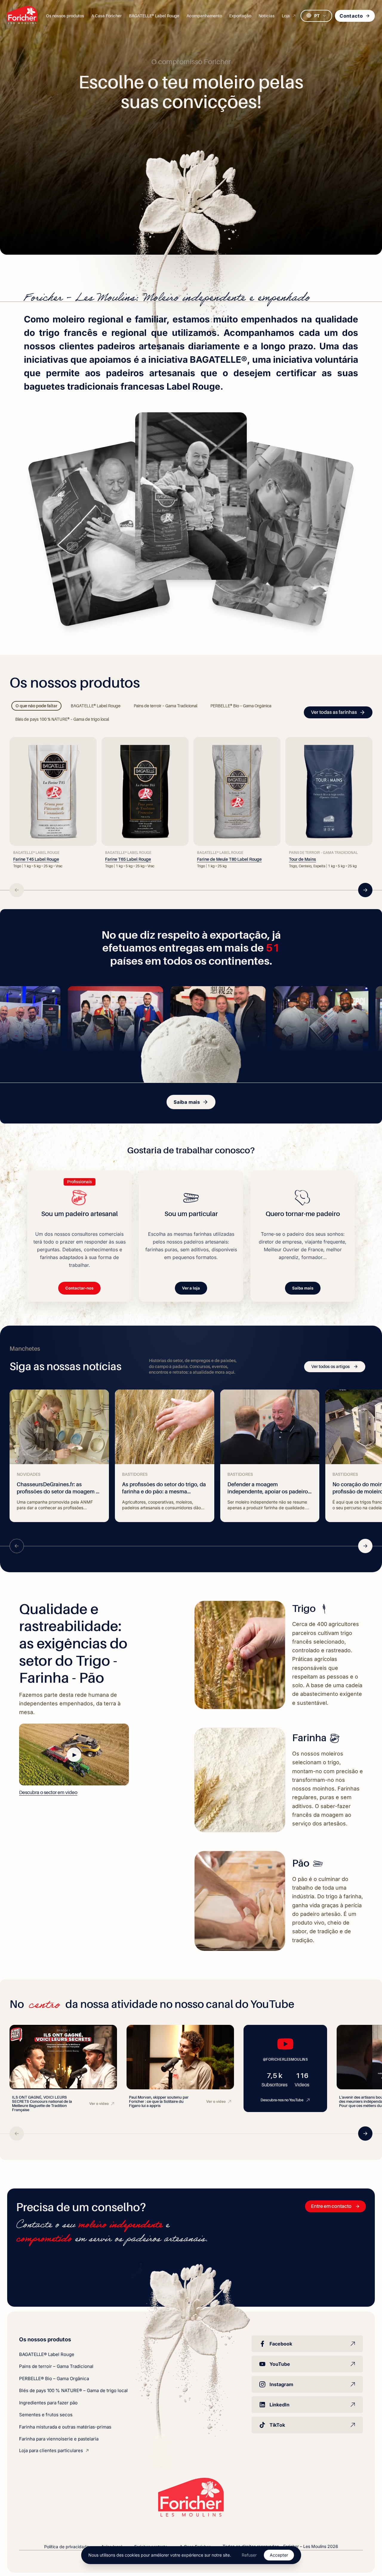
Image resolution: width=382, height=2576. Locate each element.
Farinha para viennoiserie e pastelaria (59, 2439)
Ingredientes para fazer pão (48, 2403)
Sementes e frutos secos (46, 2415)
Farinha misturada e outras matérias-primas (65, 2427)
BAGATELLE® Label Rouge (47, 2354)
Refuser (249, 2555)
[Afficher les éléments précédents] (17, 890)
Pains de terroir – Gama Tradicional (56, 2366)
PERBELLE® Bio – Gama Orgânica (54, 2379)
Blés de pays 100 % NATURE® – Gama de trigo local (73, 2390)
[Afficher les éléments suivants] (365, 890)
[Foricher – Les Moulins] (22, 15)
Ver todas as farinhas (334, 712)
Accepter (279, 2555)
